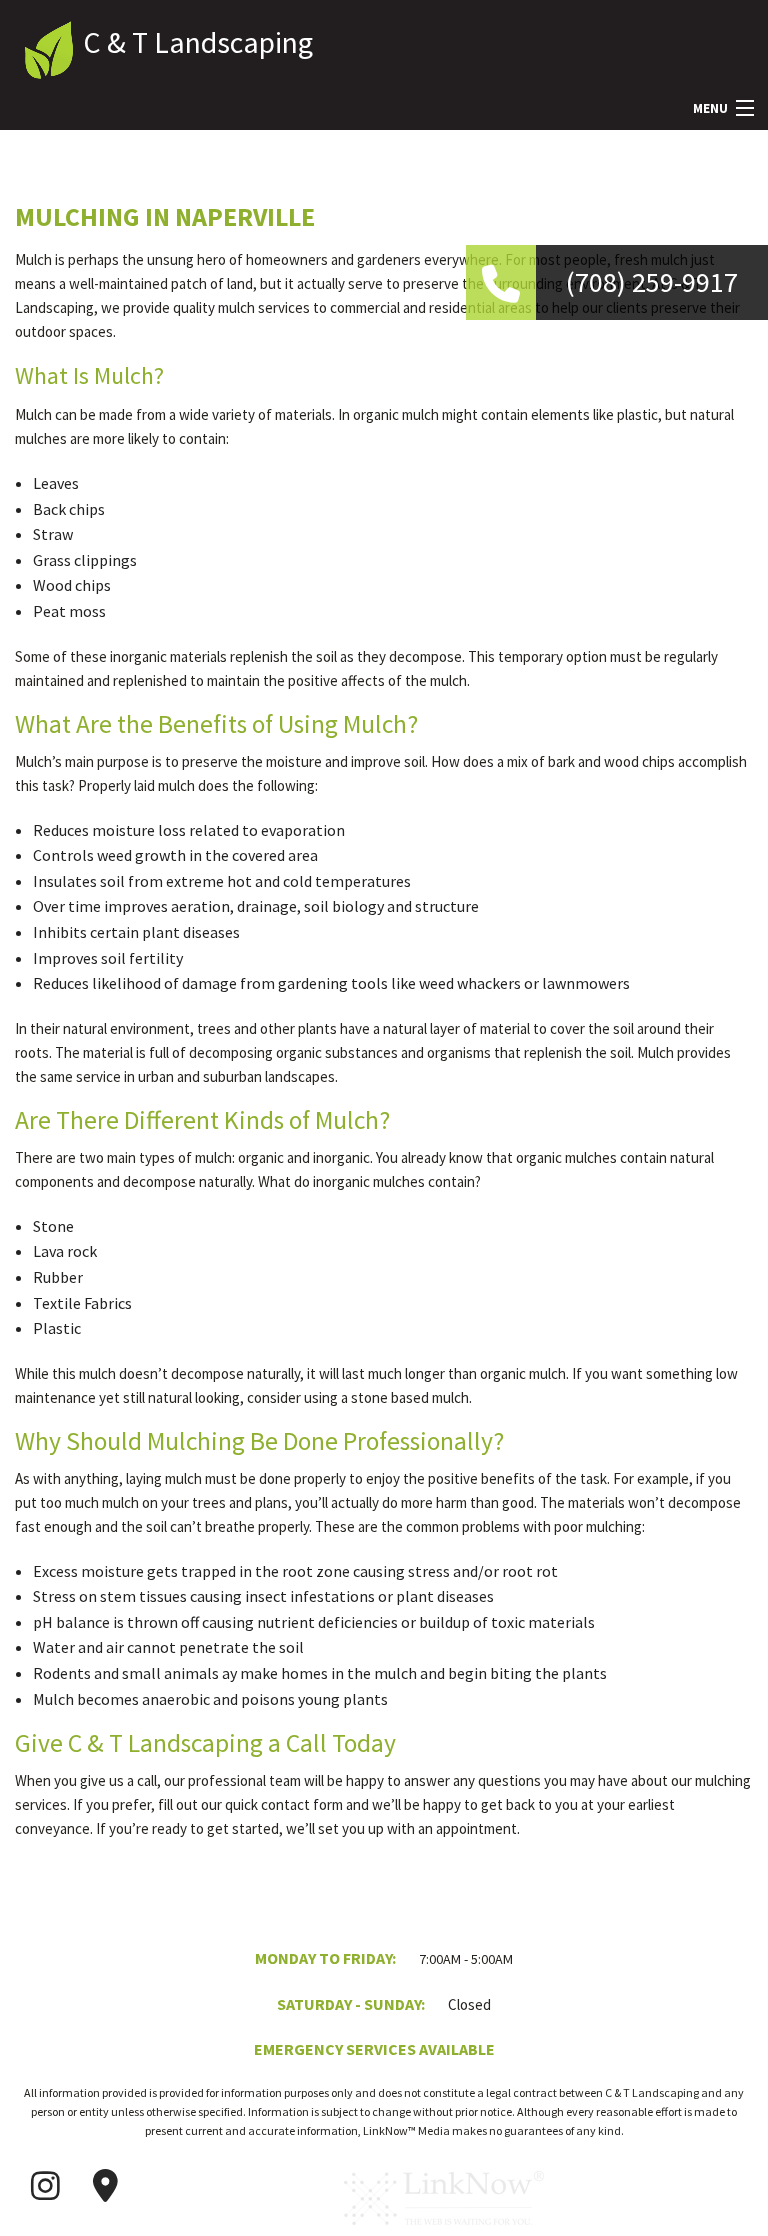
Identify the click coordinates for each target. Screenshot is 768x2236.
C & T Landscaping (198, 42)
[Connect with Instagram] (45, 2186)
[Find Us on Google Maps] (105, 2186)
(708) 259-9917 (652, 282)
